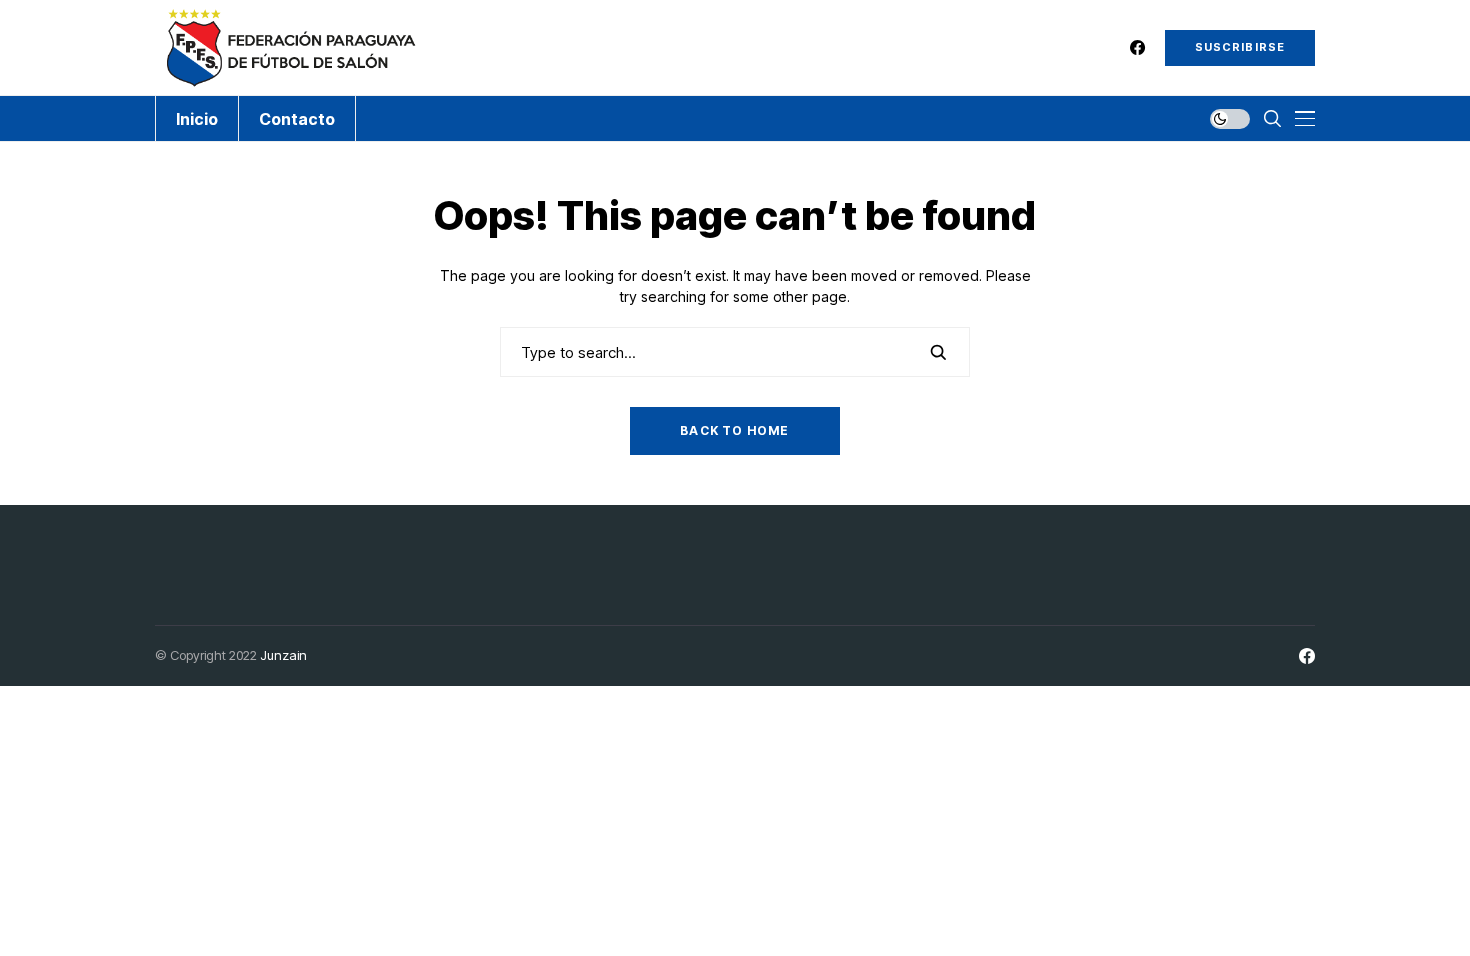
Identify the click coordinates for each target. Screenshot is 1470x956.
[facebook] (1137, 47)
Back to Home (734, 430)
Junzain (283, 655)
